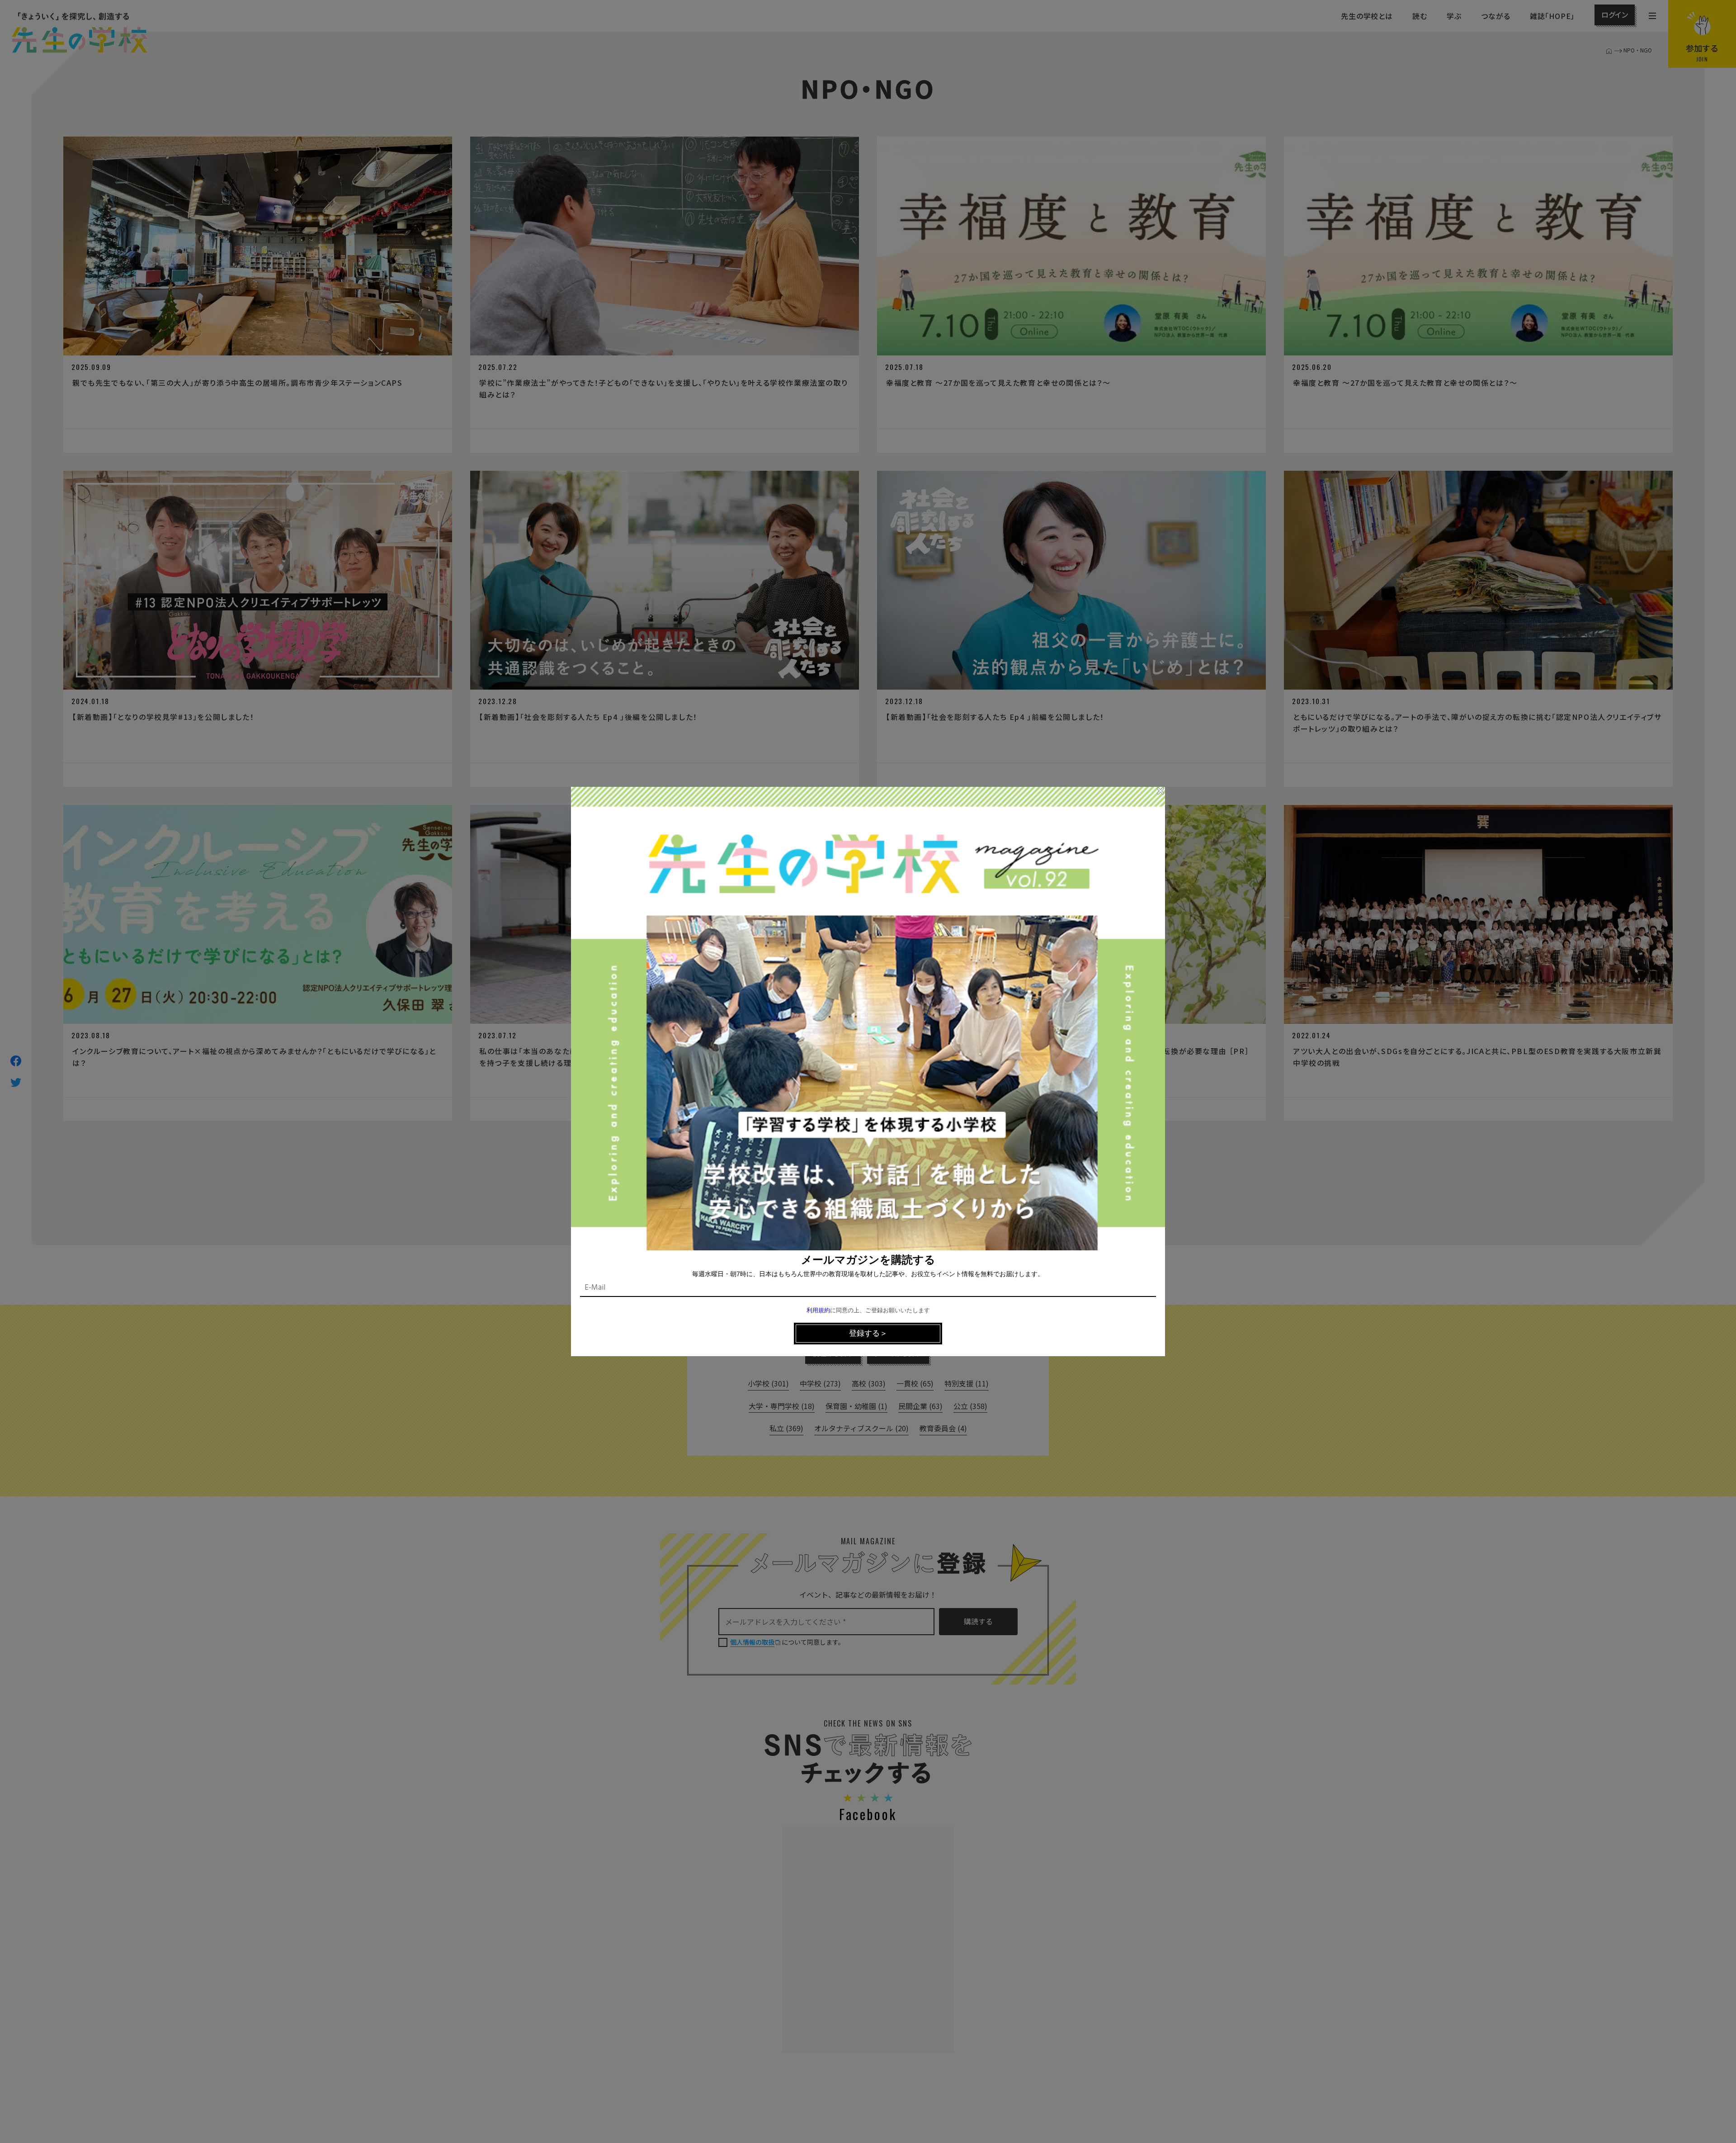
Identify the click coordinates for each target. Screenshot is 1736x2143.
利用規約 (818, 1311)
